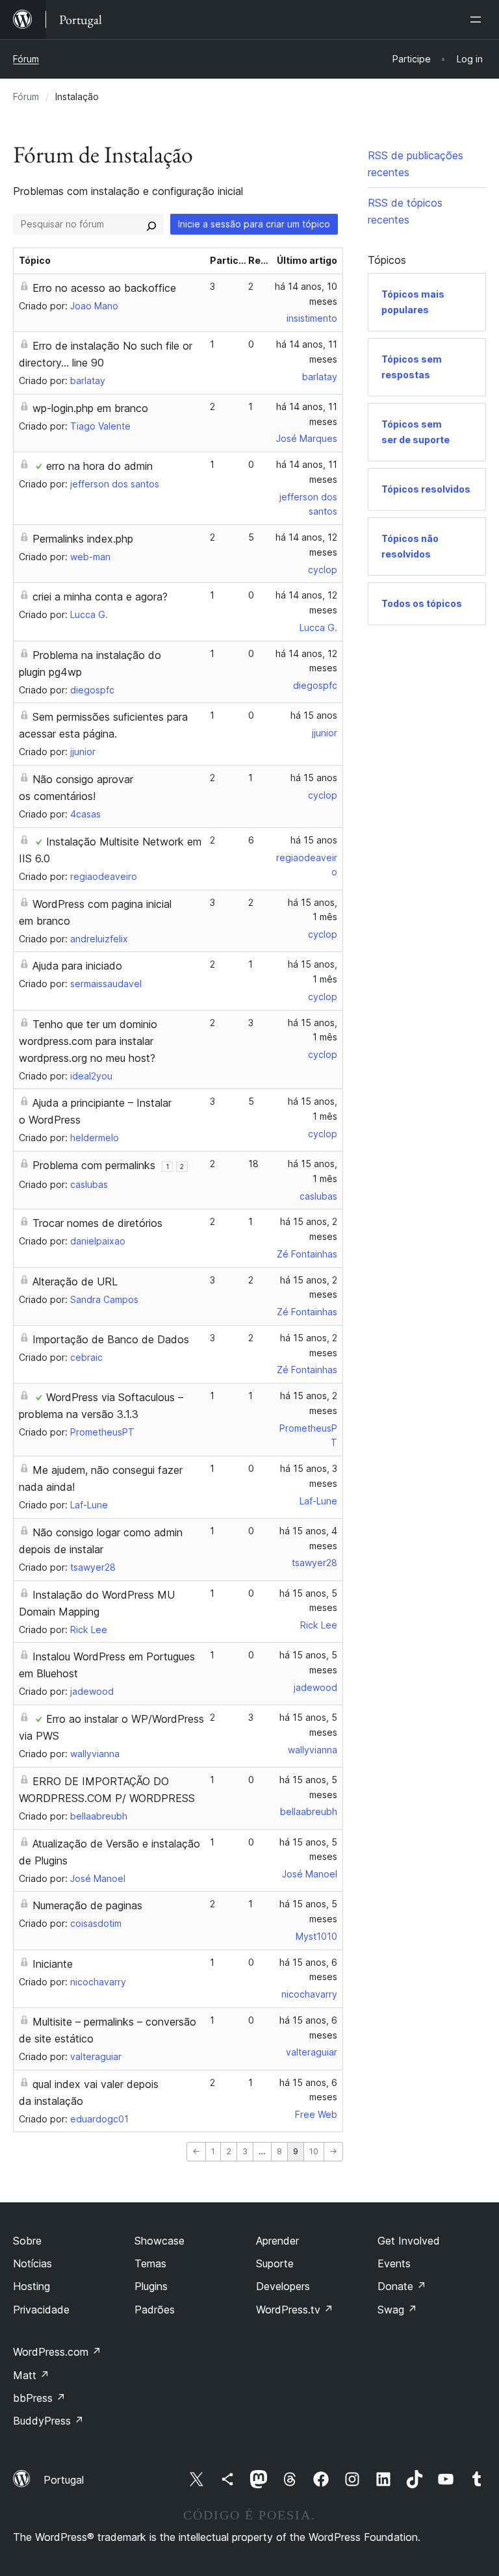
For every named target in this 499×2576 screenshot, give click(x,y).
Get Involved (409, 2241)
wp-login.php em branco (90, 408)
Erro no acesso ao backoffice (104, 288)
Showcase (160, 2241)
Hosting (32, 2286)
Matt (31, 2375)
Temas (150, 2263)
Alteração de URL (75, 1282)
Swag (397, 2310)
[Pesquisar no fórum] (151, 224)
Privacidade (41, 2310)
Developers (283, 2286)
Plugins (151, 2286)
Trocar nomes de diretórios (97, 1223)
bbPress (39, 2398)
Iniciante (53, 1964)
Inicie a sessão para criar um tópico (254, 224)
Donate (402, 2286)
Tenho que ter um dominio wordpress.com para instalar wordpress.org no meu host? (88, 1041)
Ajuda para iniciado (77, 966)
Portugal (64, 2480)
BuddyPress (48, 2421)
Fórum (26, 59)
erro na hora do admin (99, 466)
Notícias (32, 2263)
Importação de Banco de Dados (111, 1339)
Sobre (27, 2241)
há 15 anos (314, 715)
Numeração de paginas (87, 1905)
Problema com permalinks (94, 1165)
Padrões (155, 2310)
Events (394, 2263)
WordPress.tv (295, 2310)
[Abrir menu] (478, 19)
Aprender (277, 2241)
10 (314, 2151)
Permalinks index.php (83, 539)
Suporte (275, 2263)
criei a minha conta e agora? (100, 597)
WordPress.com (57, 2352)
